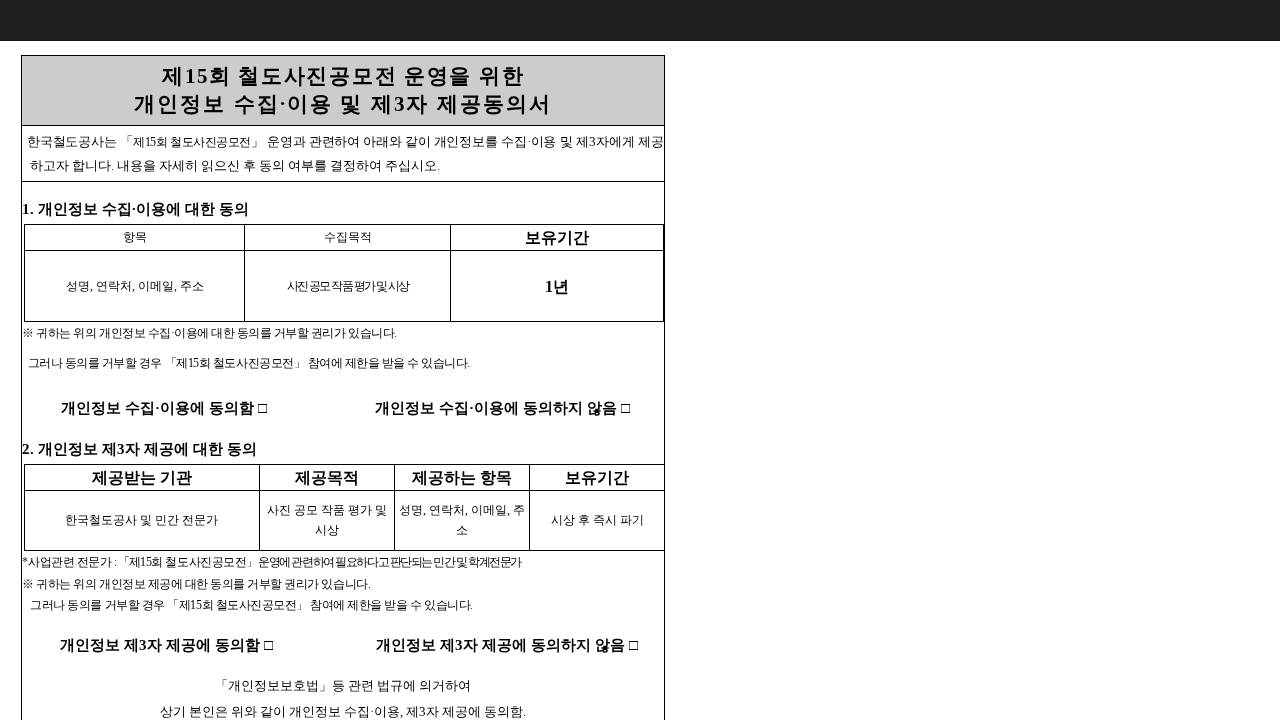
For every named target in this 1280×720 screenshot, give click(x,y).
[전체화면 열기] (1220, 20)
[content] (640, 360)
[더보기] (1260, 20)
